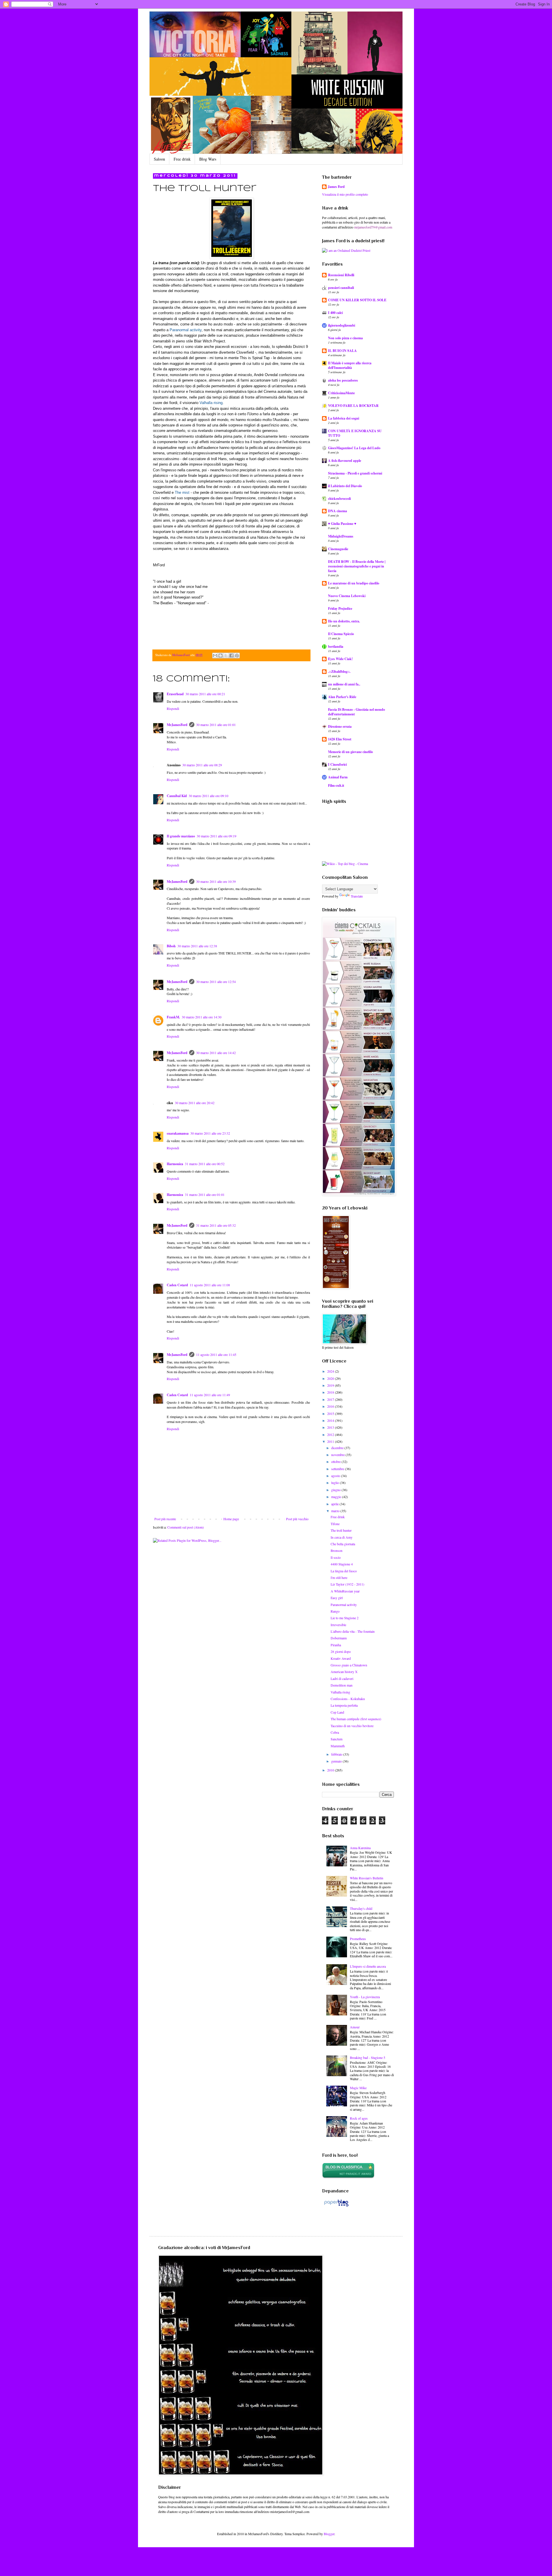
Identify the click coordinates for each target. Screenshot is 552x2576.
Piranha (336, 1645)
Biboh (171, 946)
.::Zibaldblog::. (339, 671)
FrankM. (173, 1017)
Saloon (159, 159)
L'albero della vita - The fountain (353, 1631)
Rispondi (173, 708)
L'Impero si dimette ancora (368, 1966)
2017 (331, 1399)
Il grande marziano (181, 836)
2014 (331, 1420)
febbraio (337, 1754)
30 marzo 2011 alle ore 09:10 (208, 796)
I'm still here (339, 1577)
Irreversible (338, 1625)
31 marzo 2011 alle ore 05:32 (216, 1225)
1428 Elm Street (340, 739)
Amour (355, 2027)
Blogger (329, 2534)
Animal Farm (338, 777)
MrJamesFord (177, 725)
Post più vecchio (297, 1519)
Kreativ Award (341, 1658)
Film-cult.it (336, 785)
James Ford (336, 187)
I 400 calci (335, 313)
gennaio (337, 1761)
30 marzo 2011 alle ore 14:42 (216, 1053)
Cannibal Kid (177, 796)
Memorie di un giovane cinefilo (350, 752)
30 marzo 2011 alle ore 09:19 (216, 836)
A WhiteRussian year (345, 1591)
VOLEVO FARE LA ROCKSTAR (353, 406)
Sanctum (337, 1739)
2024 (331, 1371)
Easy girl (337, 1598)
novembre (338, 1455)
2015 (331, 1413)
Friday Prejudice (340, 608)
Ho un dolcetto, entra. (344, 621)
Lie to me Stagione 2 (345, 1618)
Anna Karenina (360, 1848)
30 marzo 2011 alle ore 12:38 (197, 946)
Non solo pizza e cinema (345, 338)
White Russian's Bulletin (367, 1878)
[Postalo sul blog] (221, 656)
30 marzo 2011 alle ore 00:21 (205, 694)
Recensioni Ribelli (341, 275)
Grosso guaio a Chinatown (349, 1665)
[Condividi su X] (226, 656)
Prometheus (358, 1939)
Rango (335, 1611)
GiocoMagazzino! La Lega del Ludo (354, 448)
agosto (336, 1476)
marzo (336, 1511)
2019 (331, 1385)
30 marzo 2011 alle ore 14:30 (202, 1017)
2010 (331, 1770)
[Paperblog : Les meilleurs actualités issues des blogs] (336, 2206)
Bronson (337, 1550)
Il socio (336, 1557)
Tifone (335, 1524)
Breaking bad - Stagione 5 (368, 2057)
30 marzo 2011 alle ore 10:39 (216, 881)
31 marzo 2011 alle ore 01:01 (205, 1194)
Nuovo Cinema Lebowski (347, 596)
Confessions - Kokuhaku (348, 1699)
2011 (331, 1441)
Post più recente (165, 1519)
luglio (336, 1483)
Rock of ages (359, 2118)
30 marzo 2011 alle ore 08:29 (202, 765)
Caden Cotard (177, 1285)
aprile (335, 1504)
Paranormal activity (186, 330)
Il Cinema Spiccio (341, 634)
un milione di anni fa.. (344, 684)
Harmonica (175, 1164)
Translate (357, 896)
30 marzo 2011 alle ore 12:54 (216, 982)
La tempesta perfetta (344, 1705)
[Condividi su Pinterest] (237, 656)
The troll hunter (341, 1530)
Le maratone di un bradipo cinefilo (354, 583)
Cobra (335, 1732)
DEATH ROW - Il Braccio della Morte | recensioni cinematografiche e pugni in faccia (357, 566)
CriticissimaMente (341, 393)
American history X (344, 1672)
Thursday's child (361, 1908)
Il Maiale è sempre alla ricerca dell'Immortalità (350, 365)
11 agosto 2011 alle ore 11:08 (210, 1285)
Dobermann (339, 1638)
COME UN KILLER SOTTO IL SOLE (357, 300)
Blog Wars (208, 159)
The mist (182, 492)
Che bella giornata (343, 1544)
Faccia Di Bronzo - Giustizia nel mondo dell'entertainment (356, 712)
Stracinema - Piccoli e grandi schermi (355, 473)
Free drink (182, 159)
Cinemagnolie (338, 549)
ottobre (336, 1462)
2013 (331, 1427)
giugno (336, 1490)
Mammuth (338, 1746)
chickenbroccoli (339, 499)
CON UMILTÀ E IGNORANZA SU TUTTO (355, 433)
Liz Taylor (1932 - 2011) (347, 1584)
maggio (337, 1497)
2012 (331, 1434)
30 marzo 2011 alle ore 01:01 (216, 725)
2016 (331, 1406)
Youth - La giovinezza (365, 1997)
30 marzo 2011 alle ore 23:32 (210, 1133)
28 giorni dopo (341, 1651)
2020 (331, 1378)
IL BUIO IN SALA (342, 351)
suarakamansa (178, 1133)
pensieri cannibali (341, 288)
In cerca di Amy (342, 1537)
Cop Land (337, 1712)
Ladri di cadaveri (342, 1678)
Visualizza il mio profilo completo (345, 194)
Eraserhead (175, 694)
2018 (331, 1392)
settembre (338, 1469)
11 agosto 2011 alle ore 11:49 (210, 1395)
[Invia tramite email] (215, 656)
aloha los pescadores (343, 380)
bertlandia (336, 646)
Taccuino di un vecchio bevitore (352, 1726)
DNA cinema (338, 511)
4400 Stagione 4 (342, 1564)
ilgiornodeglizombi (342, 325)
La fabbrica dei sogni (344, 418)
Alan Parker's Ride (342, 697)
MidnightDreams (341, 536)
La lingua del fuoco (344, 1571)
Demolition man (342, 1685)
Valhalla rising (211, 403)
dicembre (338, 1448)
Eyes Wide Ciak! (340, 659)
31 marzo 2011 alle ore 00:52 (205, 1164)
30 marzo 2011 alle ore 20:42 (195, 1103)
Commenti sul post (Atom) (186, 1527)
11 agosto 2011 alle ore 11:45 (216, 1354)
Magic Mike (358, 2088)
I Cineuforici (337, 764)
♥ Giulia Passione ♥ (342, 524)
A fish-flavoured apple (345, 461)
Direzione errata (340, 726)
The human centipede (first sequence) (356, 1719)
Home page (231, 1519)
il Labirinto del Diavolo (345, 486)
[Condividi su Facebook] (231, 656)
